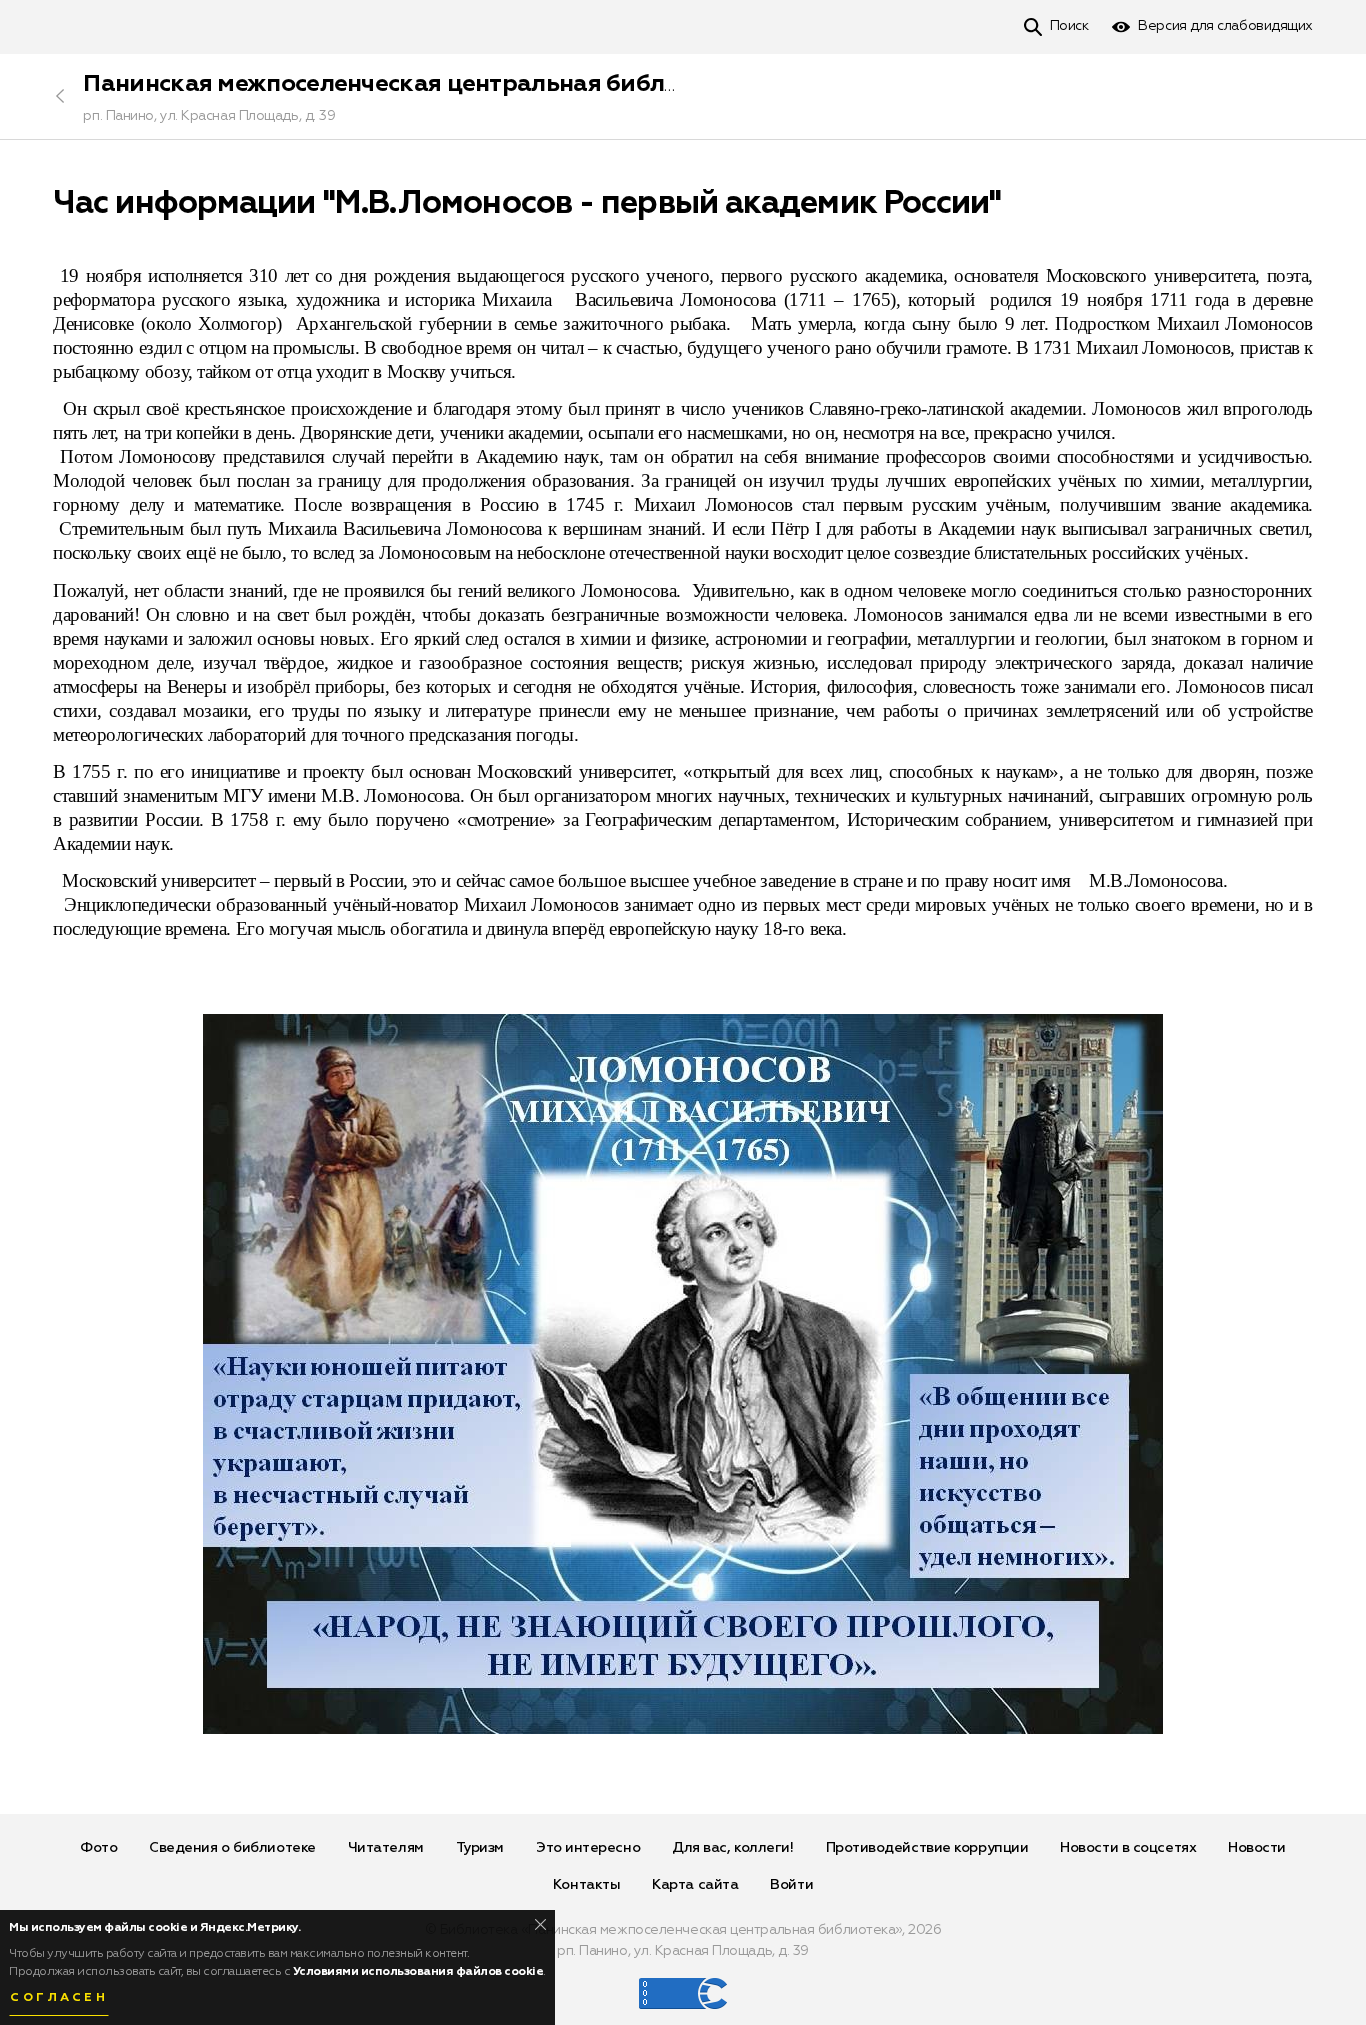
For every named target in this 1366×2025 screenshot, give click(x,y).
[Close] (540, 1924)
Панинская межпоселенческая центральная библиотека (415, 84)
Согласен (59, 1998)
